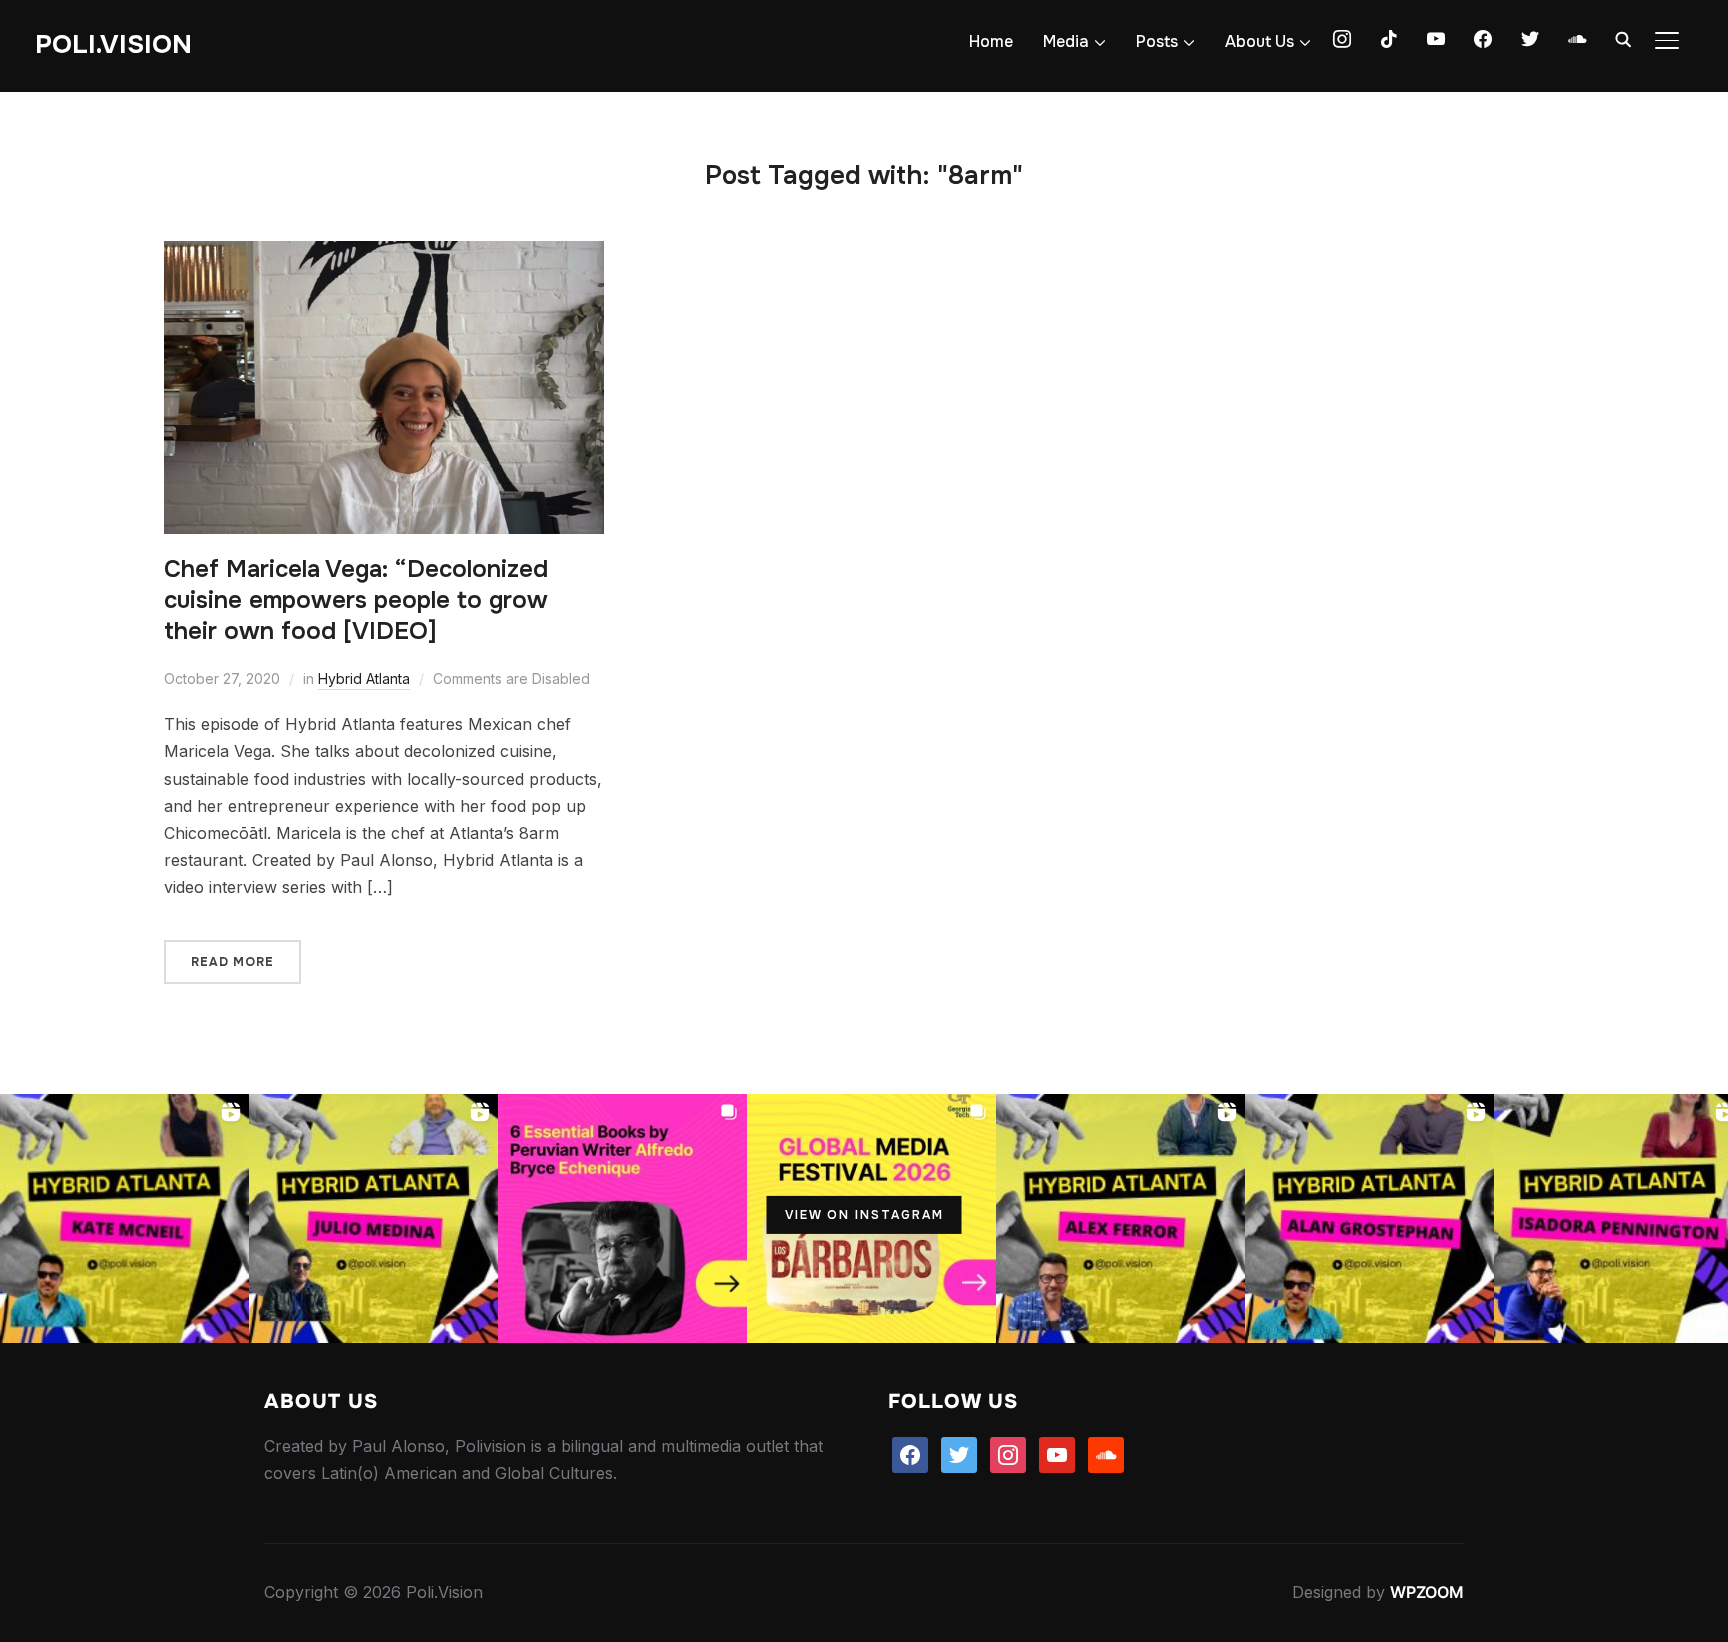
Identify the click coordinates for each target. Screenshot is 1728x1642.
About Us (1259, 41)
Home (991, 41)
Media (1066, 41)
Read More (232, 962)
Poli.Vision (113, 44)
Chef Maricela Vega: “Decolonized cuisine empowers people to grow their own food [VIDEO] (356, 600)
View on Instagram (864, 1215)
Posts (1157, 41)
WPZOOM (1427, 1592)
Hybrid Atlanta (364, 678)
